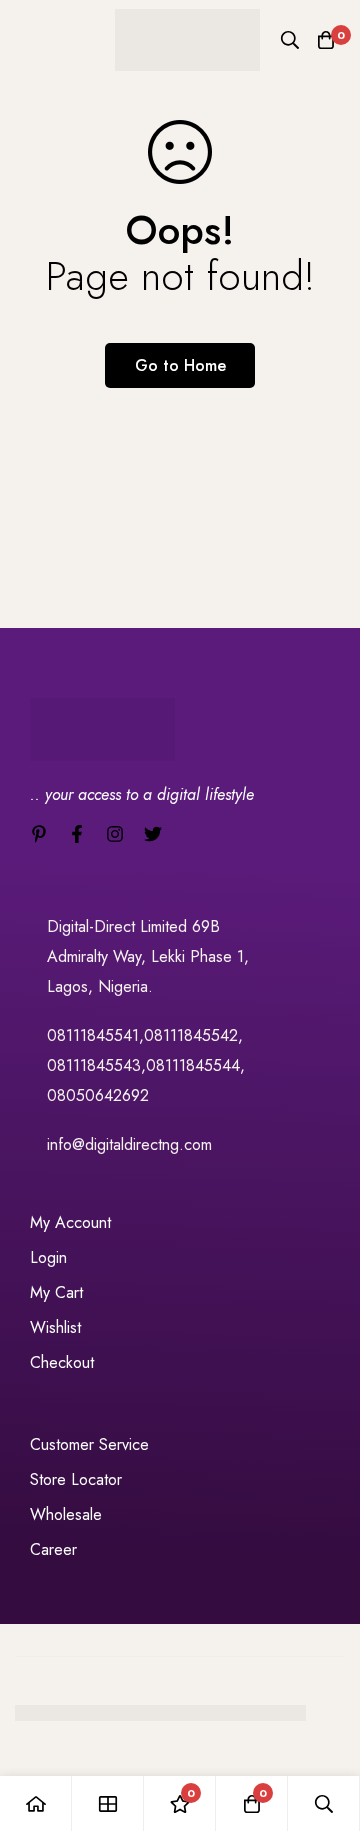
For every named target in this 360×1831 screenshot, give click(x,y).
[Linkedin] (39, 834)
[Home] (36, 1803)
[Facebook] (77, 834)
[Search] (290, 40)
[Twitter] (153, 834)
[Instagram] (115, 834)
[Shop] (108, 1803)
